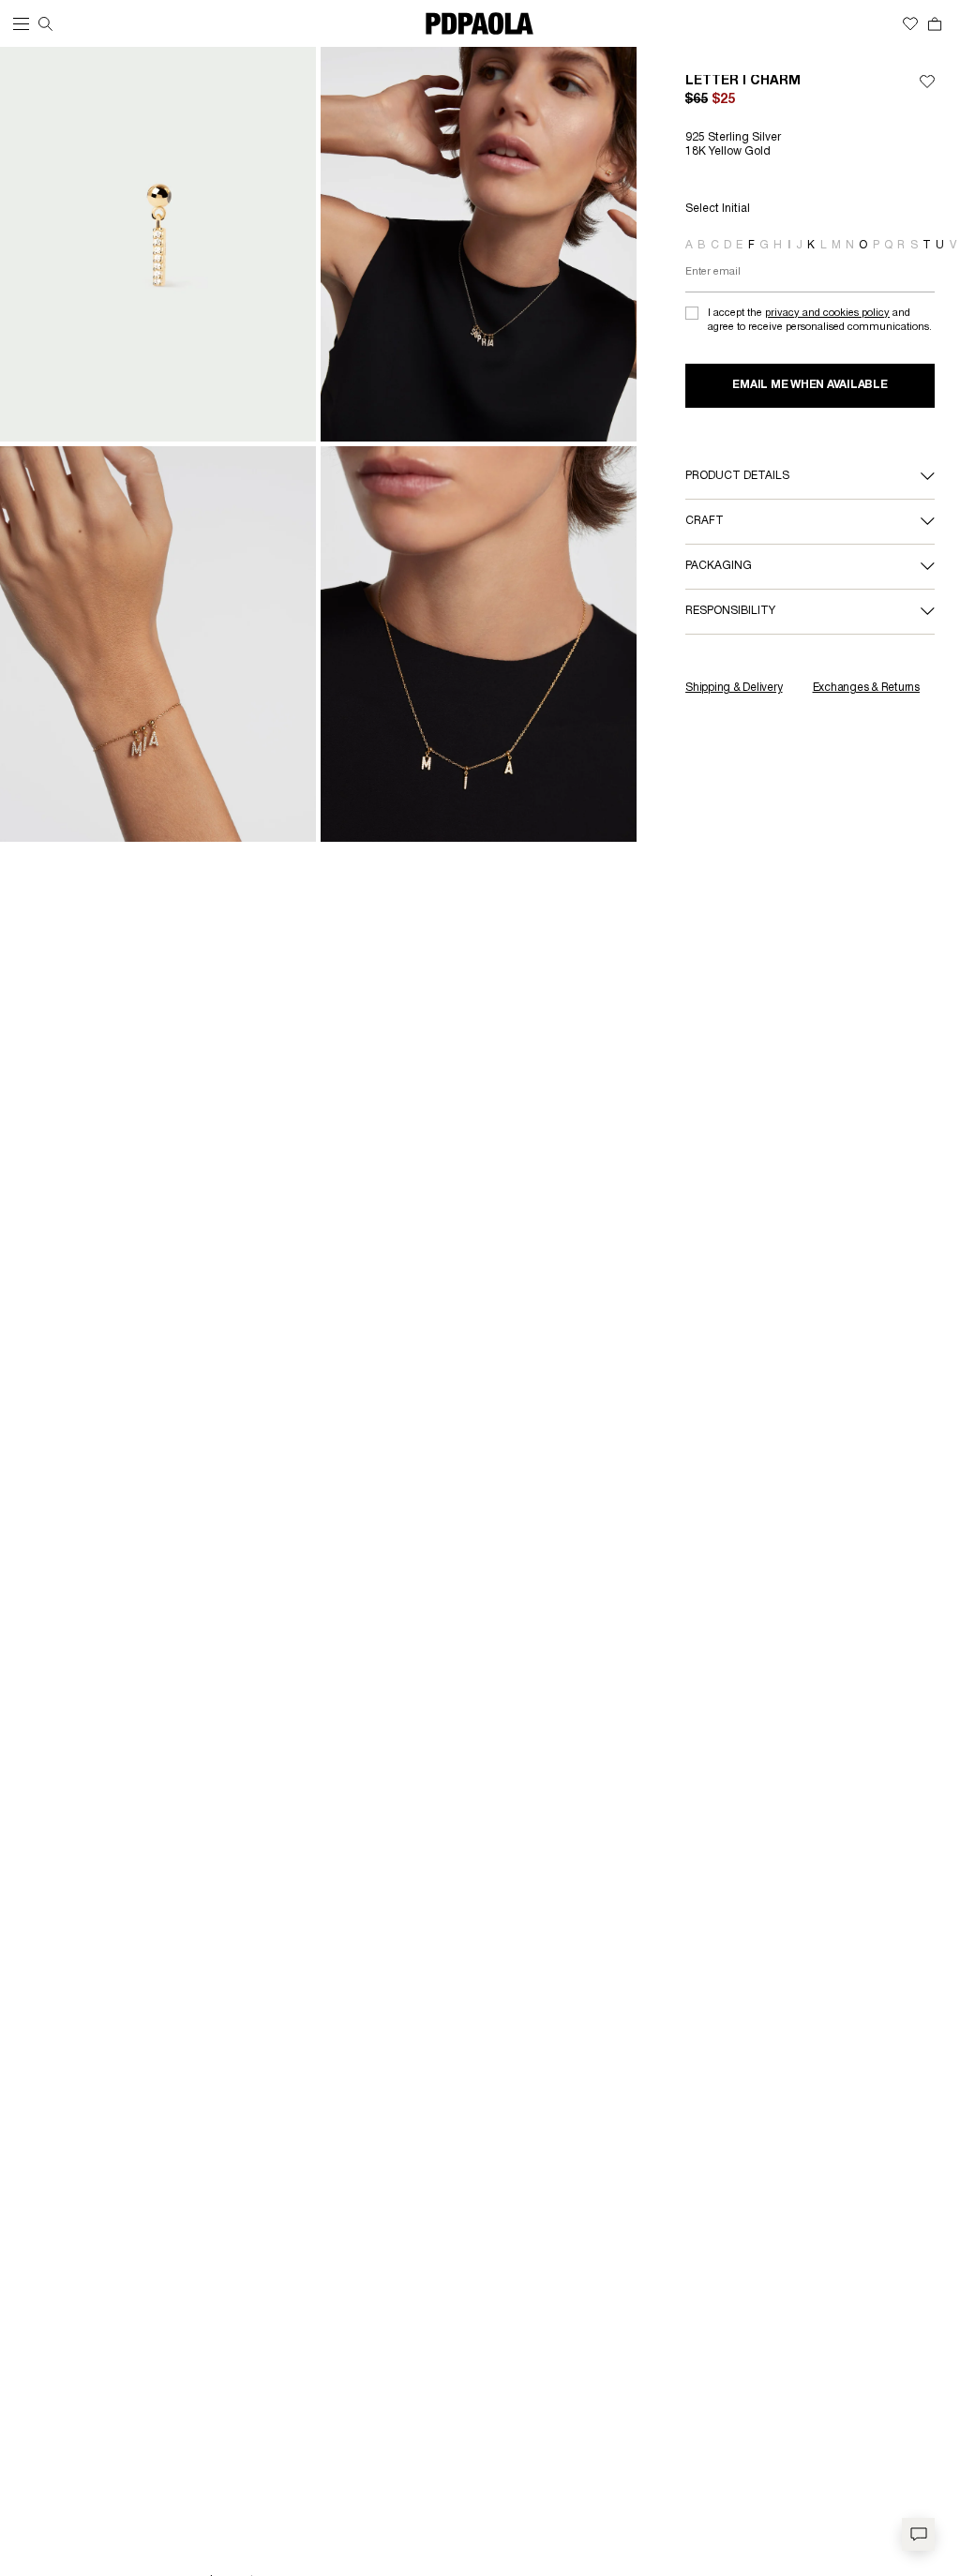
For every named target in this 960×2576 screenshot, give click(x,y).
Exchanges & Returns (866, 688)
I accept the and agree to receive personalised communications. (820, 320)
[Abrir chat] (918, 2534)
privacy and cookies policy (827, 313)
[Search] (45, 24)
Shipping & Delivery (734, 688)
